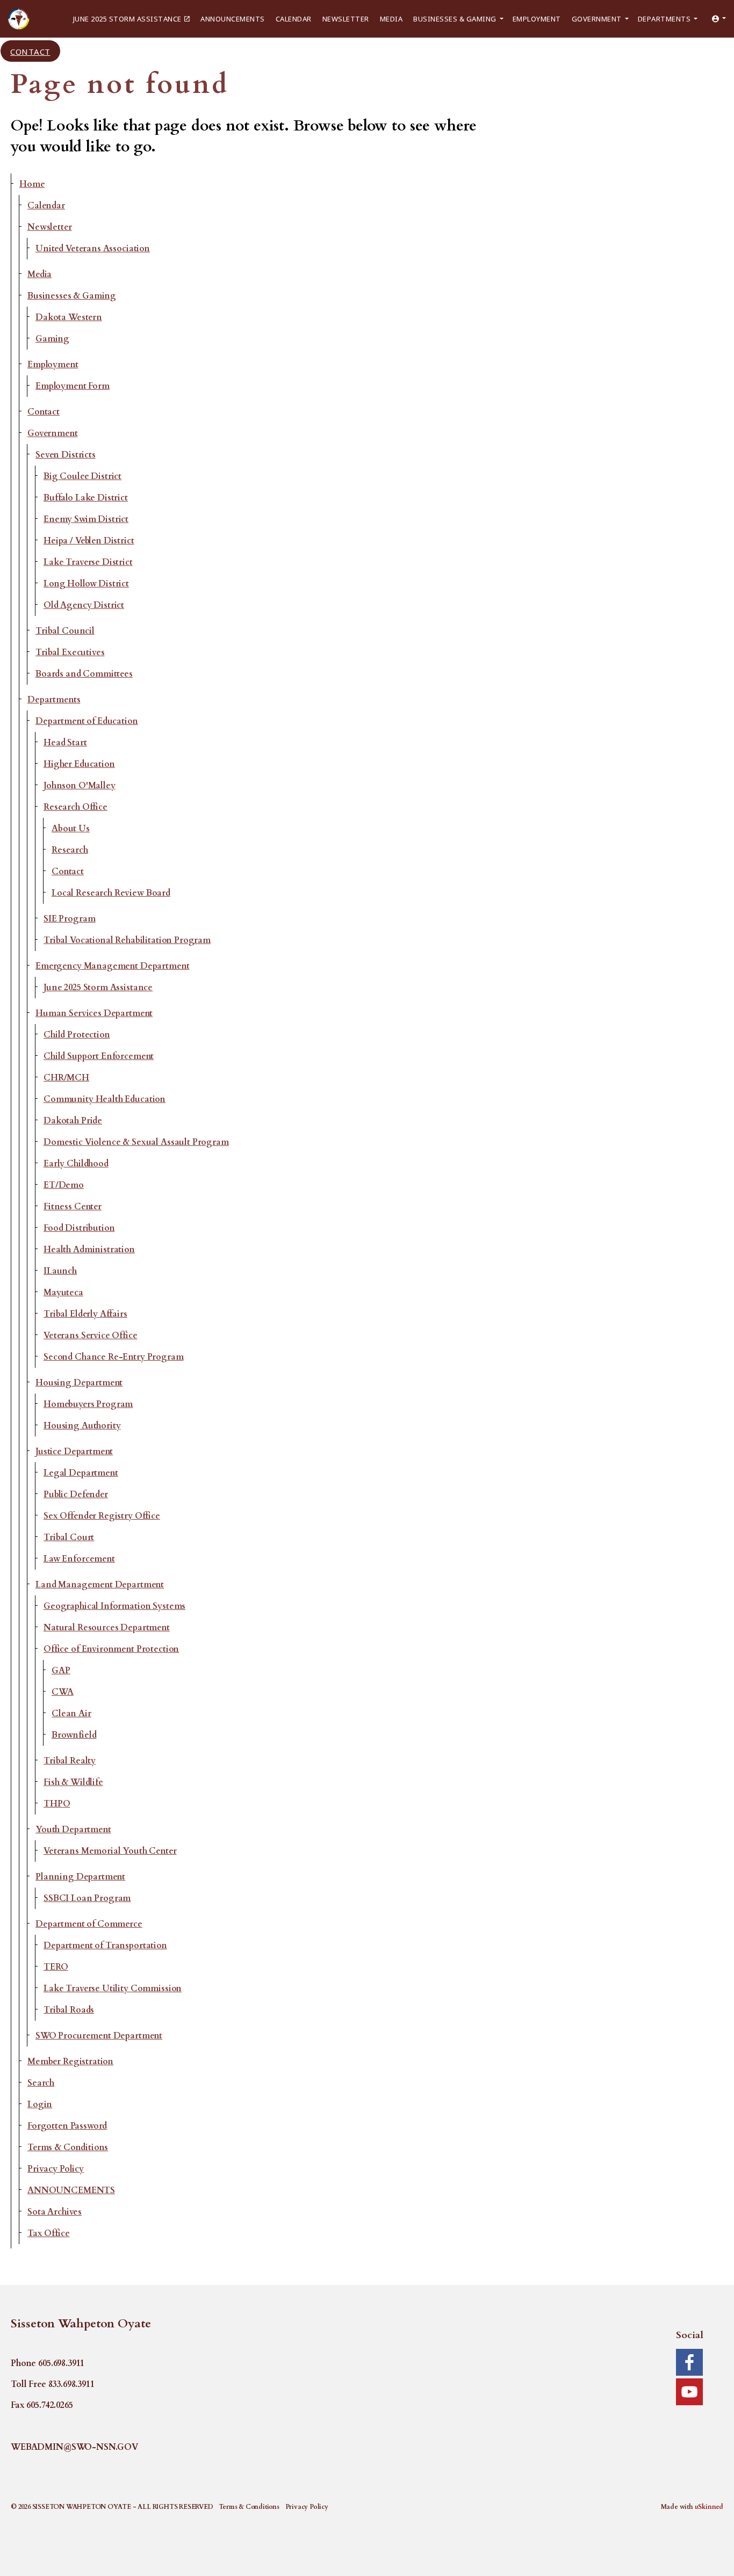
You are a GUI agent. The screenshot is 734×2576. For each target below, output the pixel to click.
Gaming (52, 339)
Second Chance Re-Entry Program (114, 1357)
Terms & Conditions (68, 2147)
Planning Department (80, 1877)
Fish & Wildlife (73, 1782)
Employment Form (73, 386)
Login (40, 2105)
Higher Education (79, 764)
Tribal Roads (69, 2010)
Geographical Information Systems (114, 1606)
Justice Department (74, 1452)
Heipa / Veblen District (89, 541)
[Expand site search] (75, 51)
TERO (56, 1967)
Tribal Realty (70, 1761)
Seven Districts (66, 455)
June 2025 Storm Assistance (127, 19)
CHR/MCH (66, 1078)
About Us (71, 829)
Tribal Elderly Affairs (85, 1314)
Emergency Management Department (112, 966)
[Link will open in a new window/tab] (689, 2362)
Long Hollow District (86, 584)
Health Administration (89, 1250)
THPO (57, 1804)
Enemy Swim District (86, 519)
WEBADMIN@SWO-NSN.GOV (74, 2447)
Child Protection (77, 1035)
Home (32, 184)
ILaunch (60, 1271)
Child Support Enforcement (99, 1056)
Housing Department (79, 1383)
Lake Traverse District (88, 562)
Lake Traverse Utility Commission (113, 1989)
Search (41, 2083)
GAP (61, 1671)
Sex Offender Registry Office (102, 1516)
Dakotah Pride (73, 1121)
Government (597, 19)
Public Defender (76, 1494)
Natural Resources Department (107, 1628)
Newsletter (346, 19)
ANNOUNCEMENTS (71, 2190)
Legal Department (81, 1473)
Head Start (65, 743)
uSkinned (709, 2507)
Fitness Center (73, 1207)
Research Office (75, 807)
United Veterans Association (93, 249)
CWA (63, 1692)
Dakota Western (69, 317)
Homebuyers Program (88, 1404)
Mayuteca (63, 1293)
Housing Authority (82, 1426)
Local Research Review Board (111, 893)
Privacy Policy (56, 2169)
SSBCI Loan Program (87, 1898)
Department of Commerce (89, 1924)
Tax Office (49, 2233)
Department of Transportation (105, 1946)
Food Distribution (79, 1228)
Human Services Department (94, 1013)
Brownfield (74, 1735)
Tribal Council (65, 631)
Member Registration (70, 2062)
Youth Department (73, 1830)
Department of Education (87, 721)
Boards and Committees (84, 674)
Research (70, 850)
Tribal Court (69, 1537)
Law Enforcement (79, 1559)
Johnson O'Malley (80, 786)
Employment (537, 19)
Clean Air (71, 1714)
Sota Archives (55, 2212)
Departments (664, 19)
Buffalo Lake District (86, 498)
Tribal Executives (70, 652)
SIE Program (69, 919)
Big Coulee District (82, 476)
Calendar (294, 19)
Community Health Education (105, 1099)
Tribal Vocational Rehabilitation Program (127, 940)
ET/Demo (64, 1185)
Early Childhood (76, 1164)
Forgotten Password (67, 2126)
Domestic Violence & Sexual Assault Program (136, 1142)
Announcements (233, 19)
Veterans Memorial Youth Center (110, 1851)
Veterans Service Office (91, 1336)
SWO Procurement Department (99, 2036)
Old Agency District (84, 605)
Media (391, 19)
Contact (30, 51)
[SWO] (19, 19)
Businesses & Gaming (455, 19)
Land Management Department (100, 1585)
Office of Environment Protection (111, 1649)
